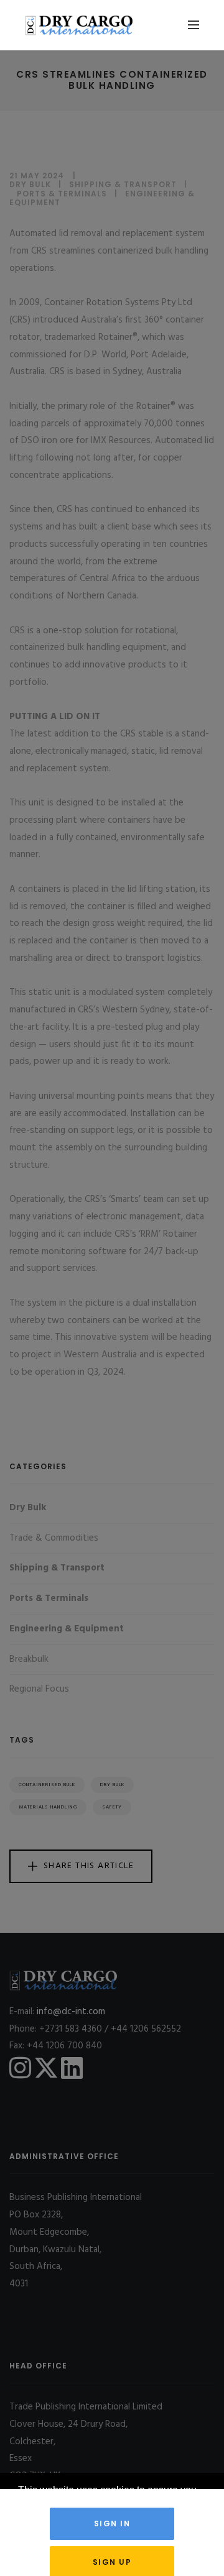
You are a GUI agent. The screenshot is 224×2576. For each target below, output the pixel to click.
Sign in (112, 2523)
